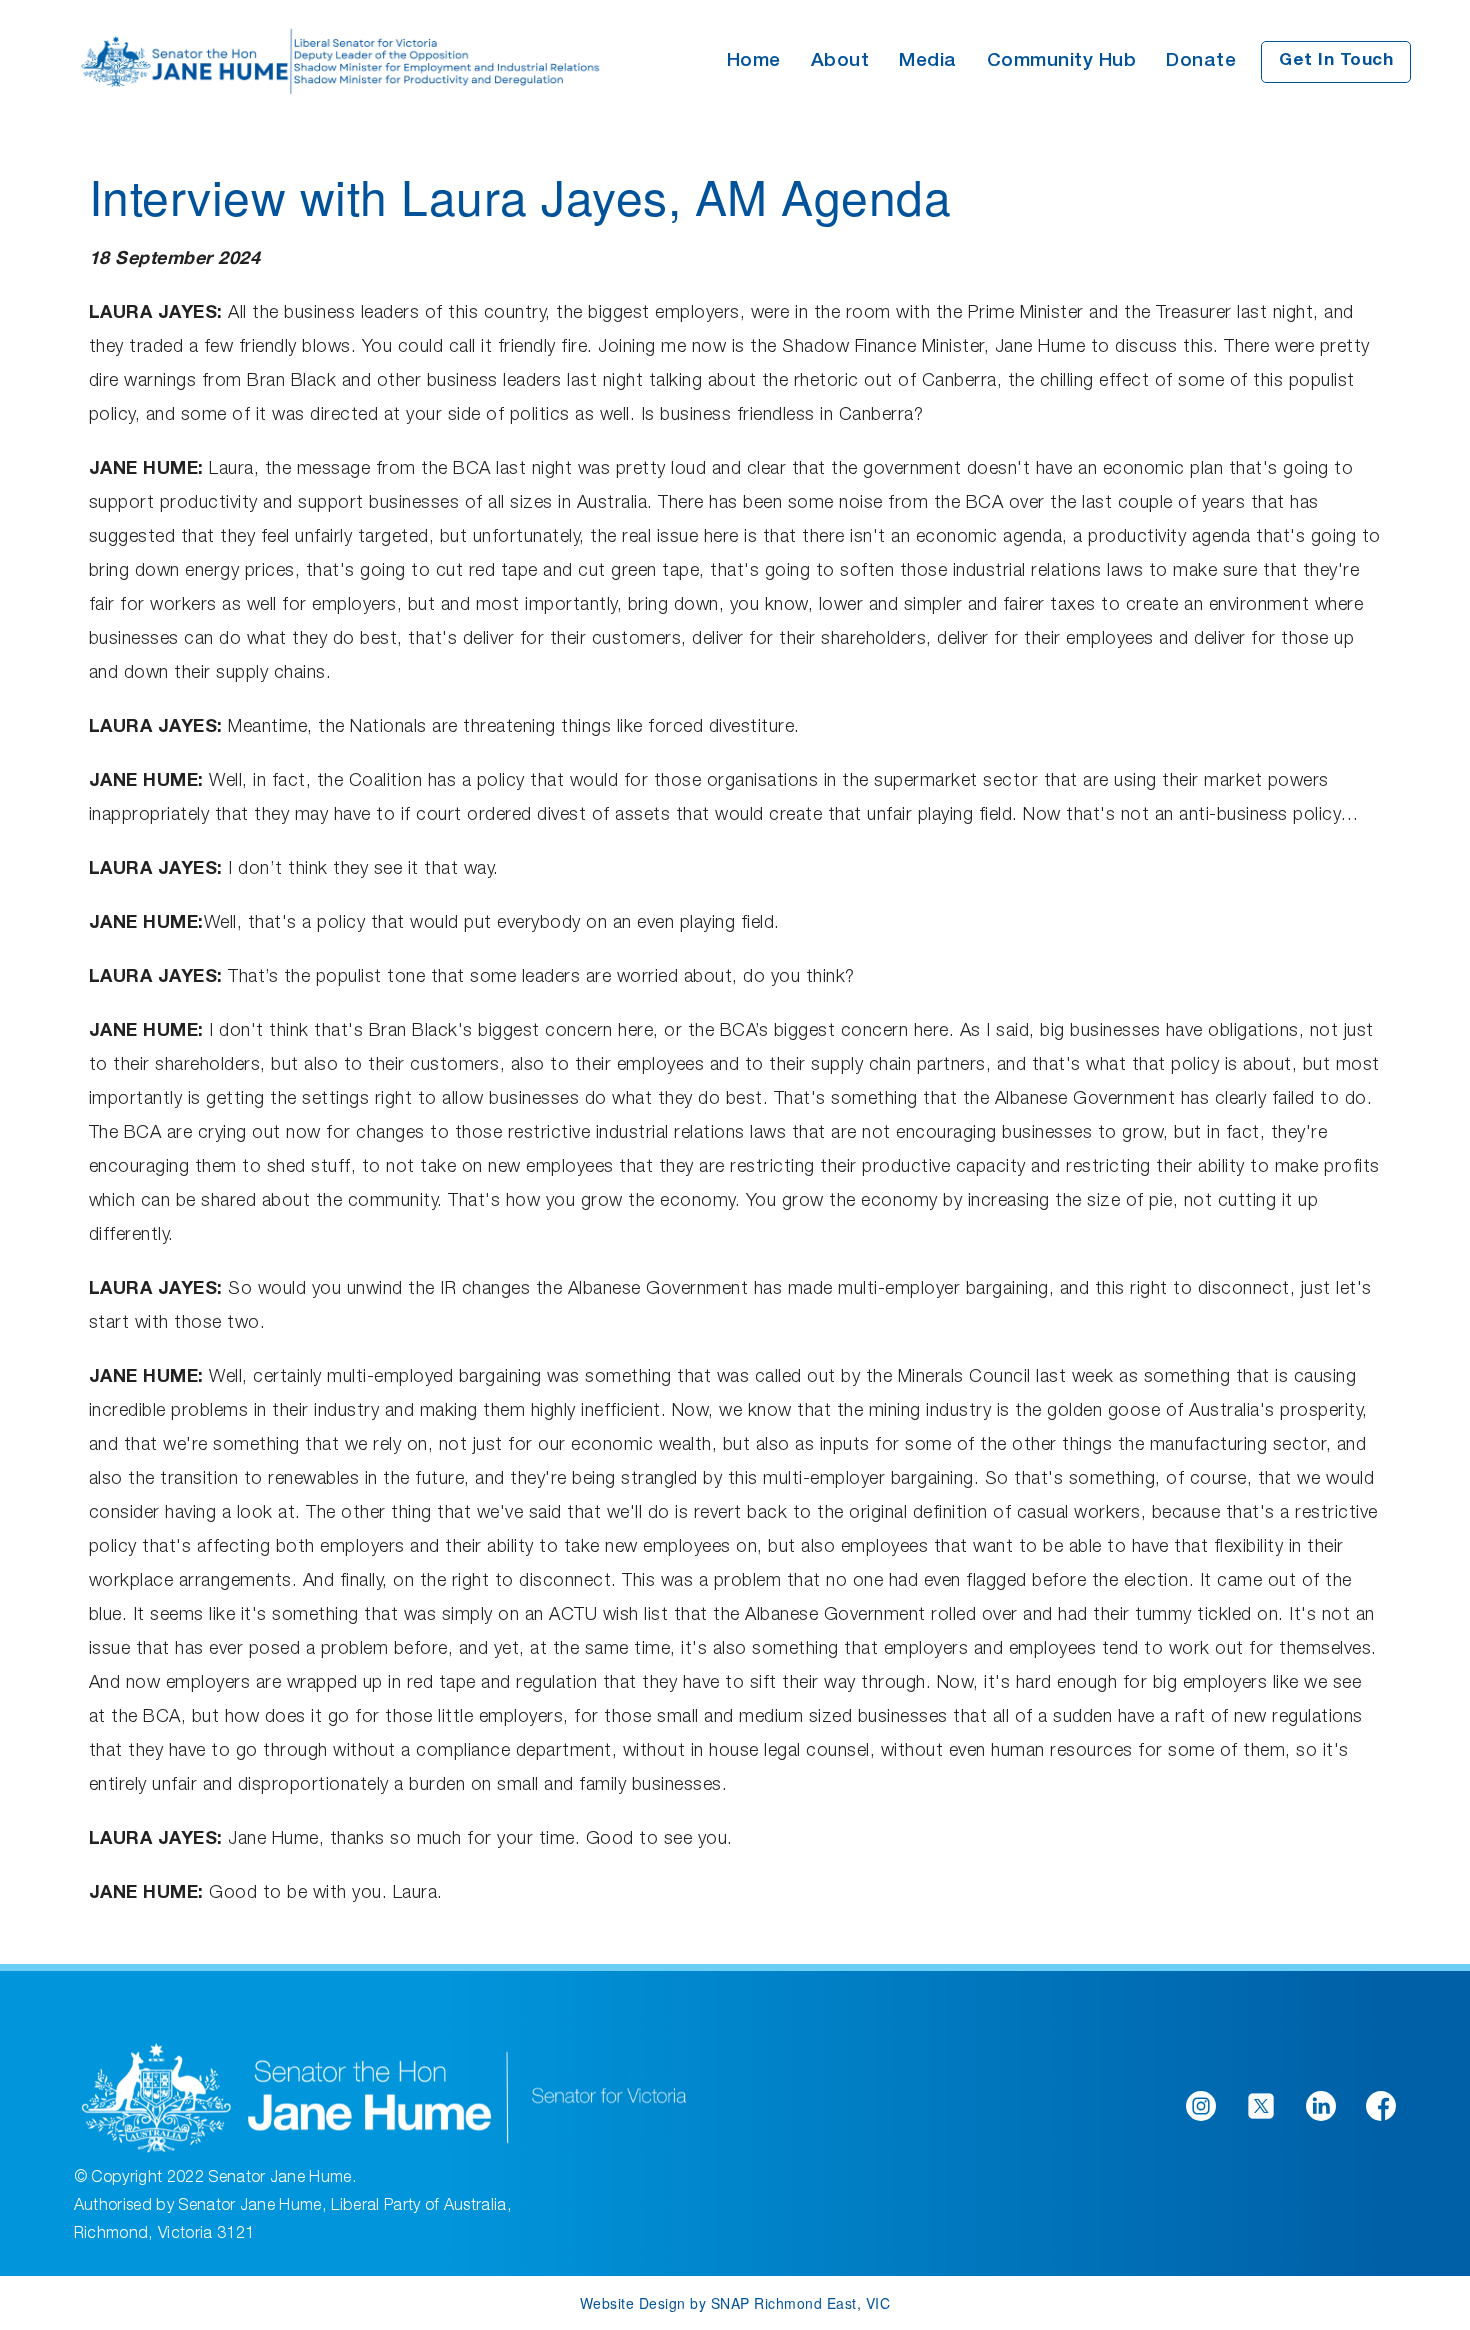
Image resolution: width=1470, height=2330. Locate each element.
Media (928, 61)
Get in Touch (1336, 61)
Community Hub (1062, 61)
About (840, 61)
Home (754, 61)
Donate (1201, 61)
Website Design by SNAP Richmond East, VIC (735, 2303)
